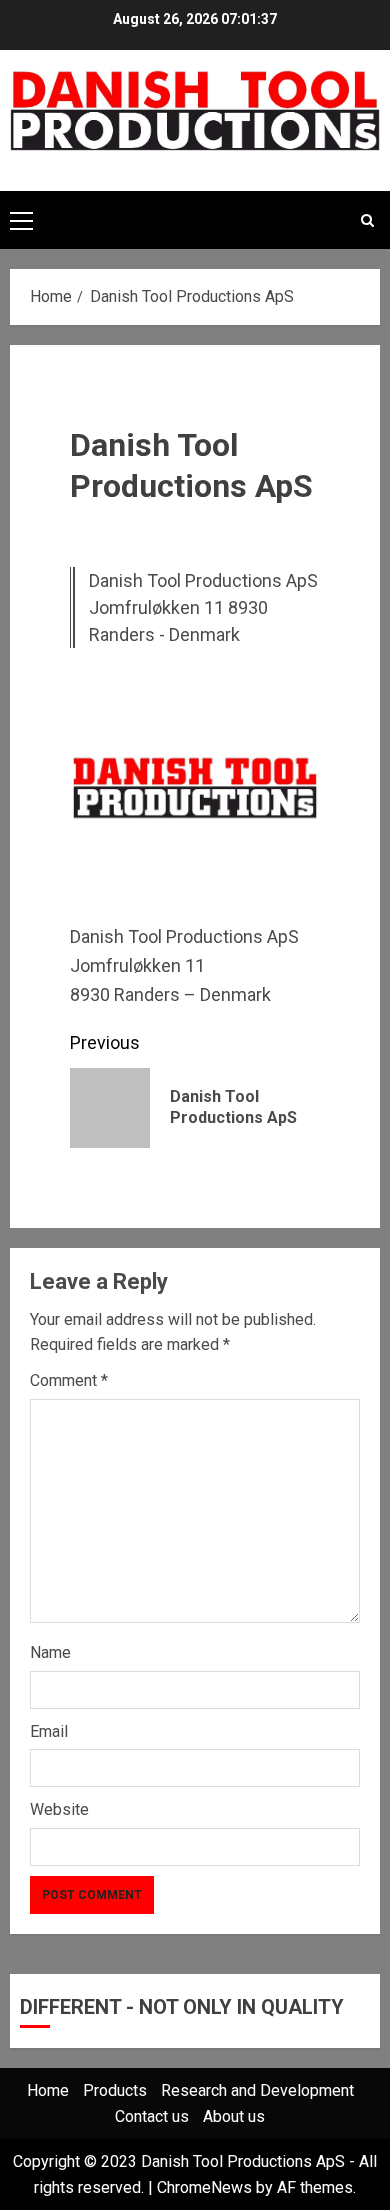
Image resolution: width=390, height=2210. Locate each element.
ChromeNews (204, 2187)
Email (49, 1731)
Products (115, 2090)
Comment (69, 1380)
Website (59, 1809)
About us (234, 2116)
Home (48, 2090)
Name (50, 1652)
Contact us (152, 2116)
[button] (21, 220)
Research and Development (257, 2090)
